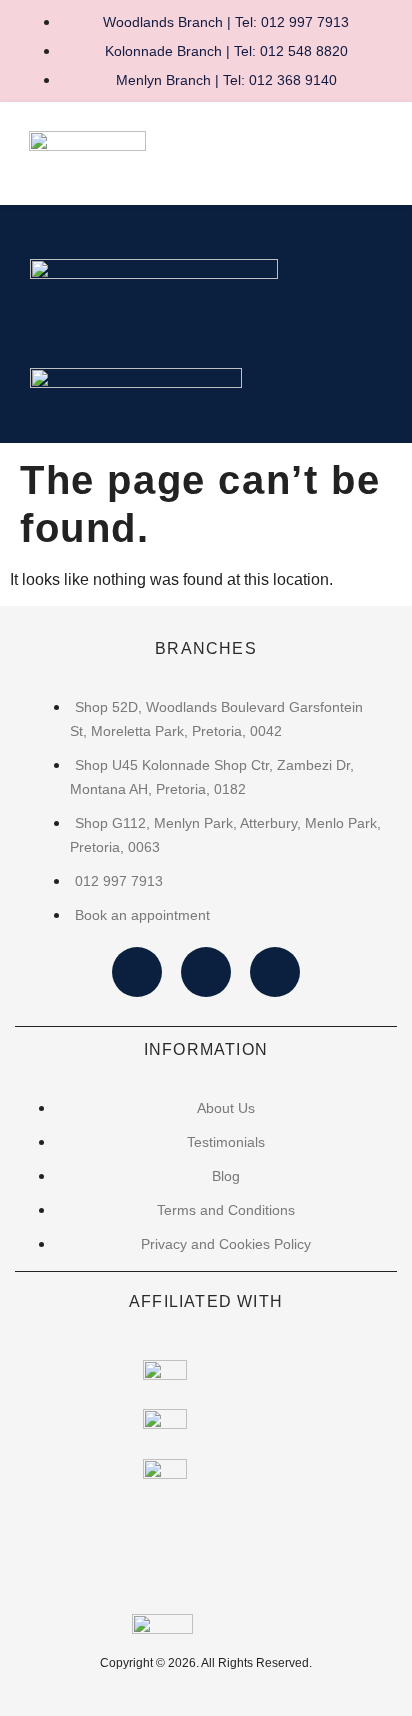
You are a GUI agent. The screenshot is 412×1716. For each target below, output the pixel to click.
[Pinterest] (275, 972)
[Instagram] (206, 972)
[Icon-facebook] (137, 972)
